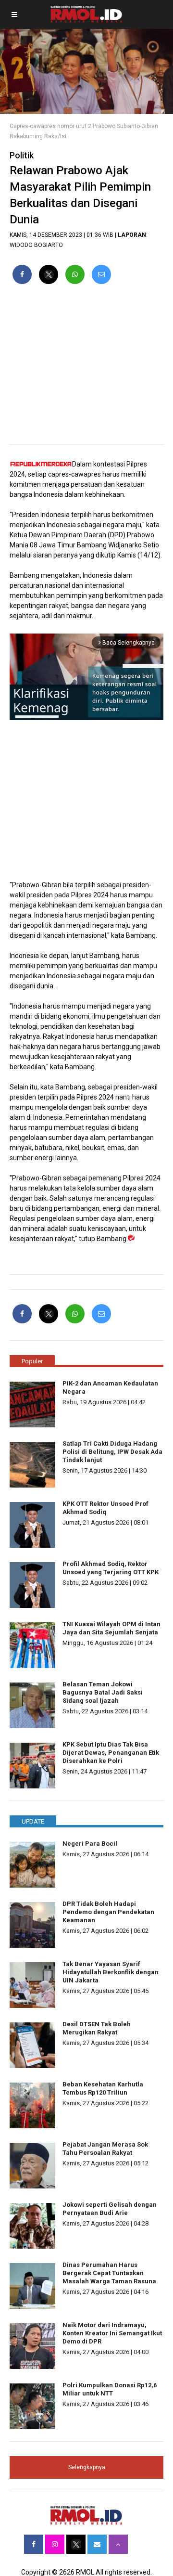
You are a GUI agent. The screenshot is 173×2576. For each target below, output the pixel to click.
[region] (86, 368)
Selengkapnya (87, 2467)
